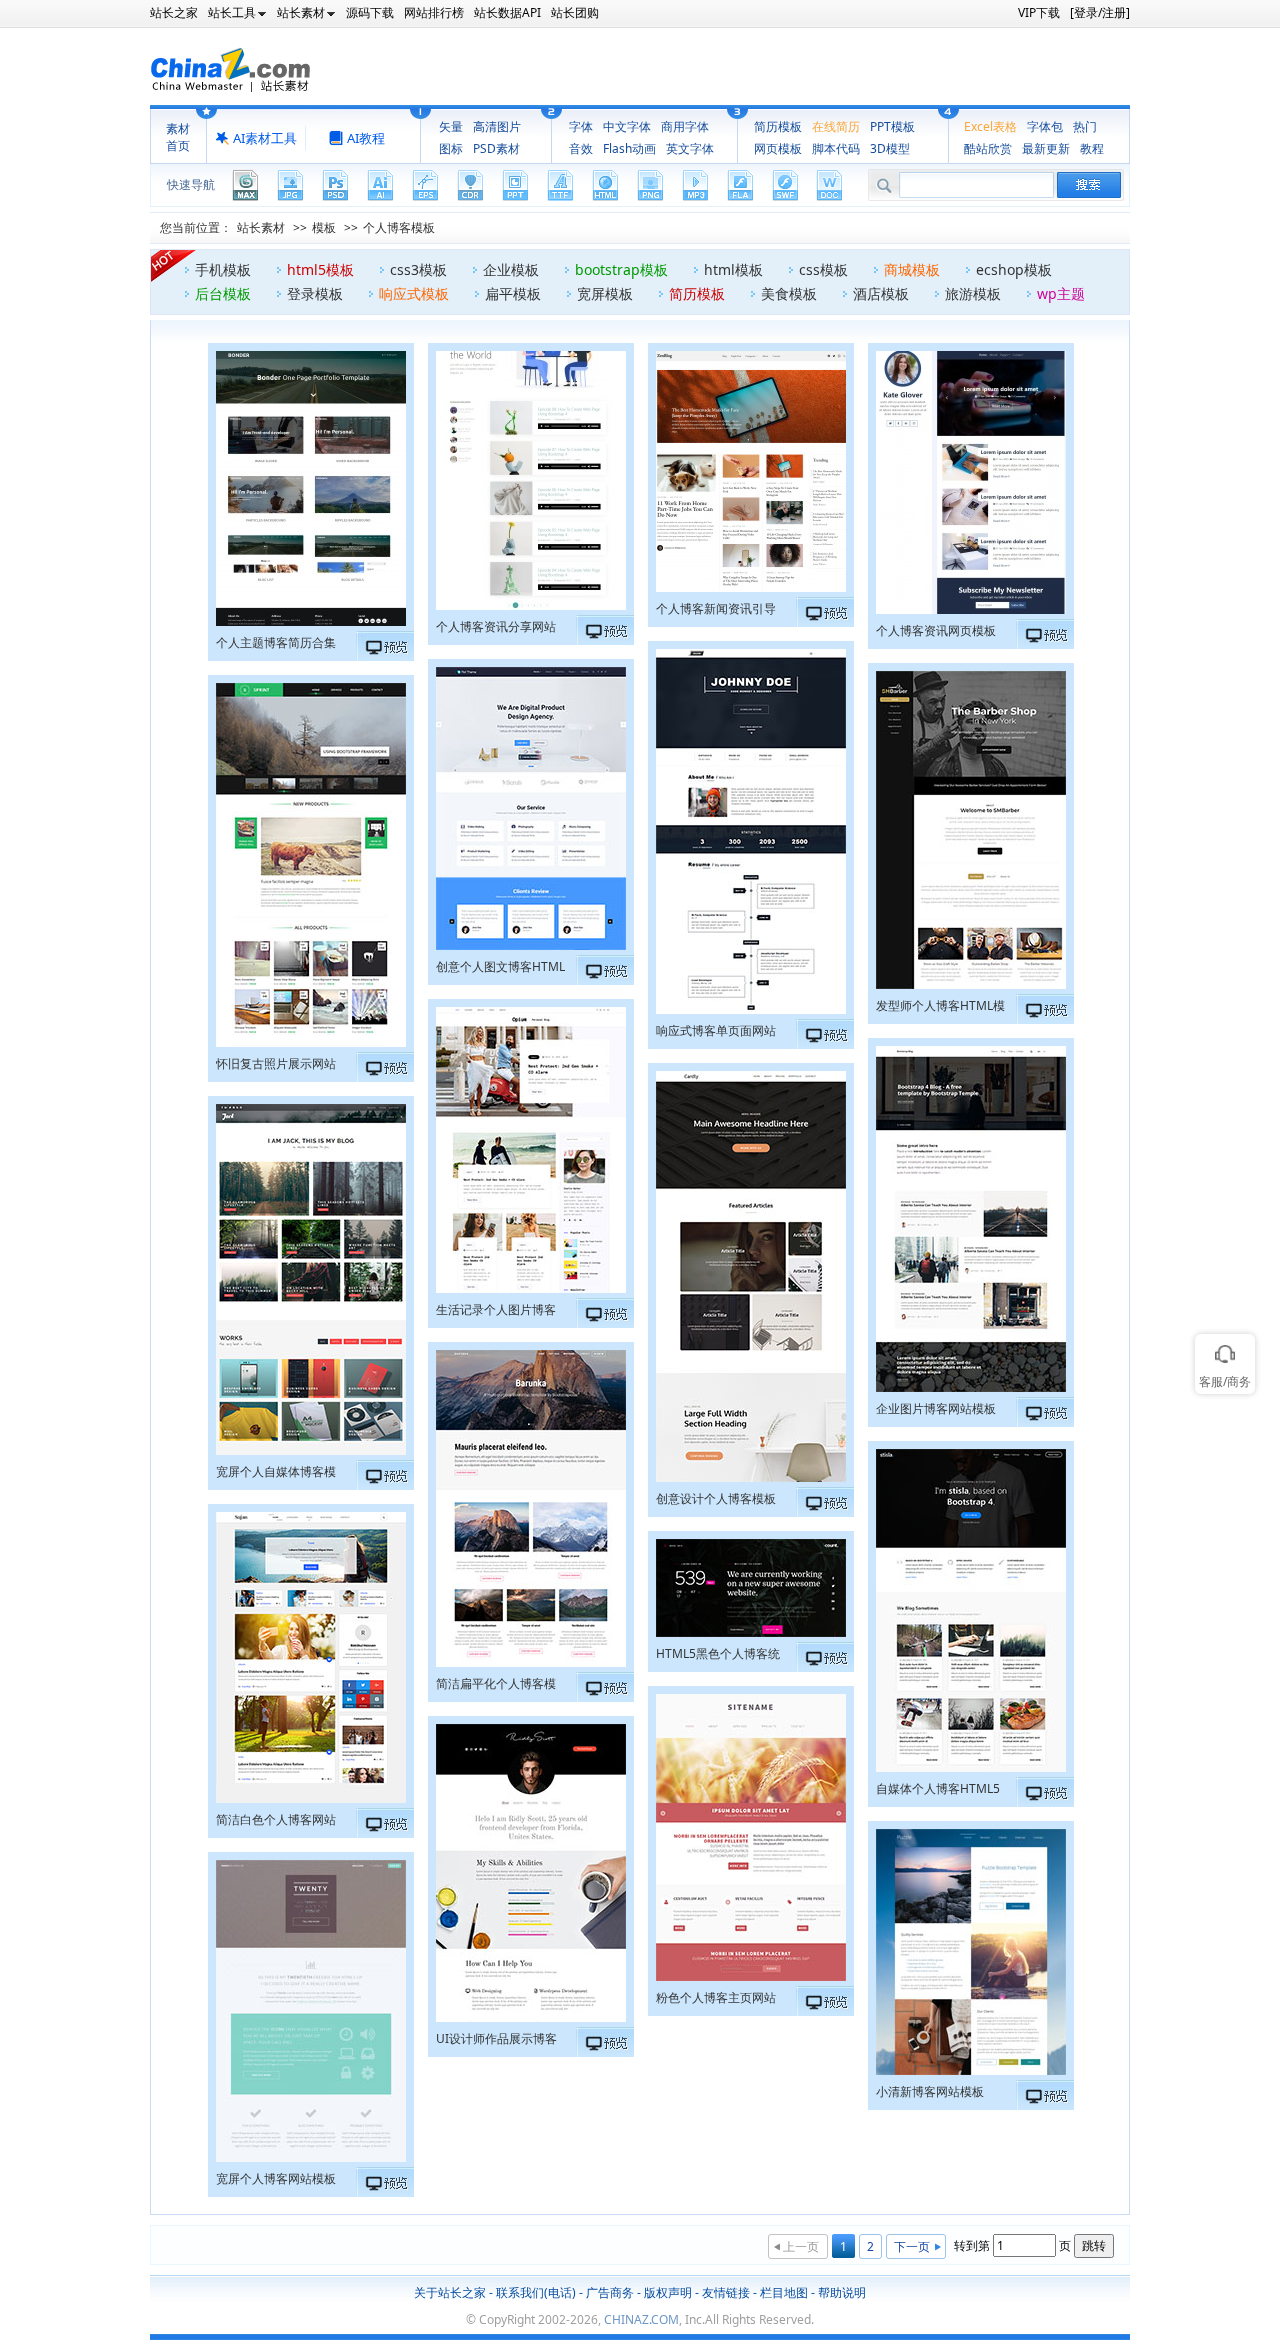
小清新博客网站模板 (930, 2091)
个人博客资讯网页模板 (936, 630)
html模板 (733, 269)
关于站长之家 (450, 2292)
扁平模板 (513, 293)
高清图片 (497, 126)
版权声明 (668, 2292)
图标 (451, 148)
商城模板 (912, 269)
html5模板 (320, 269)
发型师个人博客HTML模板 (940, 1008)
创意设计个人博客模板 (716, 1498)
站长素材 (261, 227)
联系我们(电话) (536, 2292)
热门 (1085, 126)
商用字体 (685, 126)
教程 (1092, 148)
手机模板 (223, 269)
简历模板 (778, 126)
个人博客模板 (399, 227)
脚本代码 (836, 148)
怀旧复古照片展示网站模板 (276, 1066)
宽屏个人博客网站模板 (276, 2178)
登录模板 (315, 293)
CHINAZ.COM (641, 2319)
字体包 (1045, 126)
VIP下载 (1039, 12)
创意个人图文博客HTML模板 (500, 969)
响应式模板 (414, 293)
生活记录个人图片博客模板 (496, 1312)
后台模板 (223, 293)
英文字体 (690, 148)
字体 (581, 126)
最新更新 (1046, 148)
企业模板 (511, 269)
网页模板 (778, 148)
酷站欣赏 (988, 148)
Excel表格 (990, 126)
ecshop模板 (1014, 269)
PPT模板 (892, 126)
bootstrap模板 (621, 269)
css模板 (823, 269)
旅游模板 (973, 293)
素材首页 (178, 137)
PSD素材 (496, 148)
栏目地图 (784, 2292)
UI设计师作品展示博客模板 (496, 2041)
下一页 (912, 2246)
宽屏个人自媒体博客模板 (276, 1474)
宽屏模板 (605, 293)
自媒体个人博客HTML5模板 (938, 1791)
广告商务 (610, 2292)
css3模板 (418, 269)
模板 (324, 227)
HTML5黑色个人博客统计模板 (718, 1656)
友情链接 (726, 2292)
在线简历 (836, 126)
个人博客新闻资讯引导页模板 (716, 611)
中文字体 (627, 126)
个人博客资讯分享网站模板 (496, 629)
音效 (581, 148)
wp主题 (1061, 293)
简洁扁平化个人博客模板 (496, 1686)
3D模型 (890, 148)
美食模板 (789, 293)
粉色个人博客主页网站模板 (716, 2000)
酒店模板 (881, 293)
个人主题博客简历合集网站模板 (276, 645)
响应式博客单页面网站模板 (716, 1033)
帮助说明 (842, 2292)
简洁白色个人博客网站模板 (276, 1822)
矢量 (451, 126)
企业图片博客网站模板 (936, 1408)
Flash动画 (629, 148)
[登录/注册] (1100, 12)
